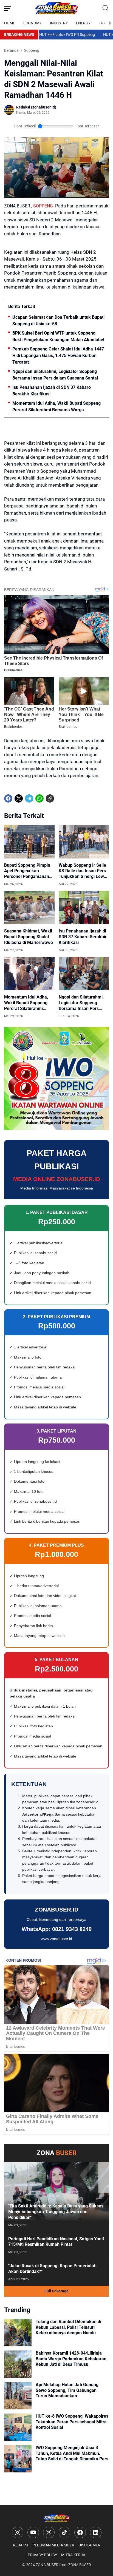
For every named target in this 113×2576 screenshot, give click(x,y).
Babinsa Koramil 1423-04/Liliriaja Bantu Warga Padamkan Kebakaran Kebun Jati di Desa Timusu (71, 2359)
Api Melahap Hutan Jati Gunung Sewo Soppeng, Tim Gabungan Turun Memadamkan (67, 2390)
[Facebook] (8, 798)
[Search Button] (106, 8)
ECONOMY (33, 23)
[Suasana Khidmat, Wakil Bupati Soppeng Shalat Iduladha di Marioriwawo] (29, 908)
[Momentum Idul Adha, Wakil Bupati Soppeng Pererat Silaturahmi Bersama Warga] (29, 974)
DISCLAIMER (89, 2545)
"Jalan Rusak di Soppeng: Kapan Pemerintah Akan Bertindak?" (52, 2269)
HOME (10, 23)
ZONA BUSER (47, 2565)
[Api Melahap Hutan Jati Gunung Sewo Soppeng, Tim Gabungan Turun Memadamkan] (18, 2396)
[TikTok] (64, 2532)
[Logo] (56, 2518)
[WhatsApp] (39, 798)
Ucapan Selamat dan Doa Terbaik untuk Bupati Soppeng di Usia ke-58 (58, 320)
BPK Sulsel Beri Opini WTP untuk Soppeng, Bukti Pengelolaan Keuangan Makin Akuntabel (58, 336)
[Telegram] (29, 798)
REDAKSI (21, 2545)
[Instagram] (18, 2532)
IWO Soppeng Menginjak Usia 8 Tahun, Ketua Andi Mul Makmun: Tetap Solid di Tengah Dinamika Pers (72, 2453)
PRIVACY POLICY (42, 2555)
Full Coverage (56, 2291)
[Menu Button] (7, 8)
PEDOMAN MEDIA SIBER (53, 2545)
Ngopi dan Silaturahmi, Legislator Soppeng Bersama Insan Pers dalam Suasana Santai (55, 375)
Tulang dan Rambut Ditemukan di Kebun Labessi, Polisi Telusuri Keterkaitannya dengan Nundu (68, 2327)
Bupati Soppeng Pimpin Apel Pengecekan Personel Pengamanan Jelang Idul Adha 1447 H (28, 871)
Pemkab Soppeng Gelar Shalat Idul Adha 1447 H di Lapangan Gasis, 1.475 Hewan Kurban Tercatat (58, 356)
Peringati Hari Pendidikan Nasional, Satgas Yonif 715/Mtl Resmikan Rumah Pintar (56, 2242)
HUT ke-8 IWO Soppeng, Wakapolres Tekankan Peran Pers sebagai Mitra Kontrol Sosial (72, 2422)
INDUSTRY (59, 23)
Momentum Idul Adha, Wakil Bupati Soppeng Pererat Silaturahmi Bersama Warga (56, 406)
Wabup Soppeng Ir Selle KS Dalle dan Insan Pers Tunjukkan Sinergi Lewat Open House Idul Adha (83, 871)
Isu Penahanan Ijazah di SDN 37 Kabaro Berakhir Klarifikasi (52, 391)
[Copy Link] (50, 798)
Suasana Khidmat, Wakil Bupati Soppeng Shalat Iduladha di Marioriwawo (29, 937)
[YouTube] (33, 2532)
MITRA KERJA (73, 2555)
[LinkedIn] (96, 2532)
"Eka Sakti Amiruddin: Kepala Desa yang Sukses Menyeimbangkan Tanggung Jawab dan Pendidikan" (56, 2212)
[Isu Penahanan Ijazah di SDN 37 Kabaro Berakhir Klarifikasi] (84, 908)
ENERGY (83, 23)
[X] (19, 798)
